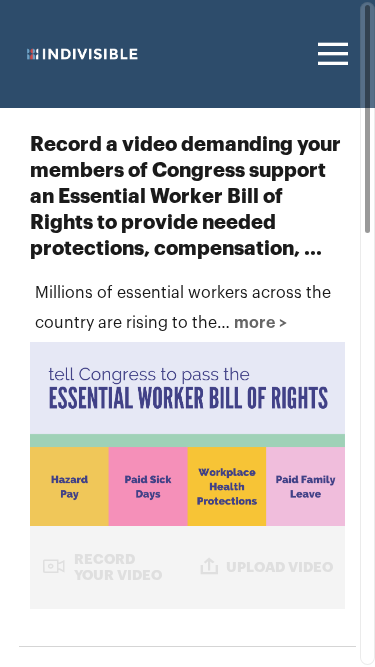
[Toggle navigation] (330, 54)
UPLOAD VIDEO (279, 567)
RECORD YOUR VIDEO (118, 566)
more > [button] (260, 323)
